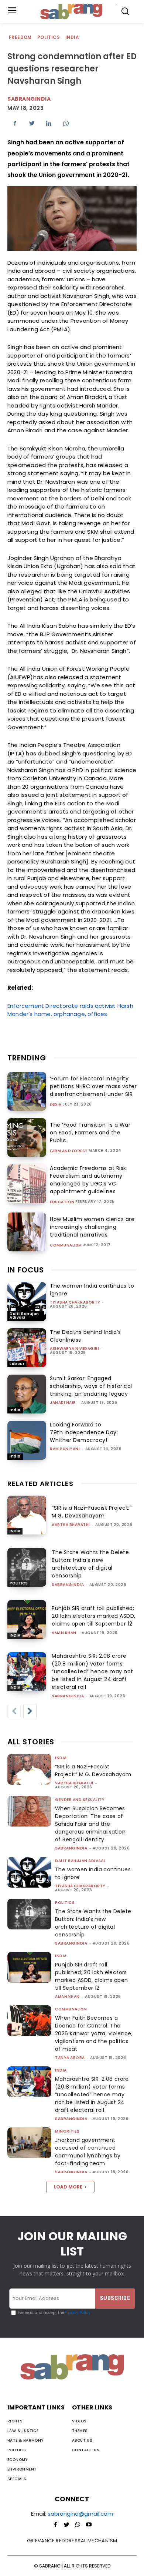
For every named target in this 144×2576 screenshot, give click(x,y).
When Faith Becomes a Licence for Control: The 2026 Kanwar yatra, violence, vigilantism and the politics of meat (94, 2033)
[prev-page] (14, 1711)
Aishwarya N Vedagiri (74, 1349)
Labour (17, 1364)
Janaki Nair (63, 1403)
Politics (49, 37)
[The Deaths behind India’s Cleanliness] (27, 1348)
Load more (68, 2187)
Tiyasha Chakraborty (75, 1302)
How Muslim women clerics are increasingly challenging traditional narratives (92, 1227)
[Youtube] (89, 2525)
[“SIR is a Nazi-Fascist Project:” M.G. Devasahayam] (27, 1515)
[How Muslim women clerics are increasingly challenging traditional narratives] (27, 1232)
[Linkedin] (49, 123)
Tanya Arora (70, 2058)
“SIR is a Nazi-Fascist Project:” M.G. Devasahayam (92, 1512)
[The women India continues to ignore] (27, 1302)
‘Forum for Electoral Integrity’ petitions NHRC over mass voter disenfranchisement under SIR (93, 1086)
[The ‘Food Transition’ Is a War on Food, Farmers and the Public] (27, 1138)
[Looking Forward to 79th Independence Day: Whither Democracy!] (27, 1440)
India (72, 37)
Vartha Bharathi (71, 1525)
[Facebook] (15, 123)
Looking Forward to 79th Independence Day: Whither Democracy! (84, 1432)
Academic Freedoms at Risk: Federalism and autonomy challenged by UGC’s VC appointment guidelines (89, 1180)
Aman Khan (64, 1633)
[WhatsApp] (66, 123)
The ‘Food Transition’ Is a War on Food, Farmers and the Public (90, 1133)
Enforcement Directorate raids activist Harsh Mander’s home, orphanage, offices (70, 1010)
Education (62, 1202)
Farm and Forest (69, 1151)
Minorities (67, 2131)
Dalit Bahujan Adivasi (24, 1316)
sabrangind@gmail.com (80, 2514)
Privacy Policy (77, 2313)
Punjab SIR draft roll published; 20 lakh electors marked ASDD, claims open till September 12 (94, 1616)
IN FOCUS (26, 1270)
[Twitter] (32, 123)
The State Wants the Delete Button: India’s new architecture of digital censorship (90, 1564)
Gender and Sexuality (80, 1800)
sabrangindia (29, 99)
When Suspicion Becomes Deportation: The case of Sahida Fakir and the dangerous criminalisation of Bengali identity (90, 1824)
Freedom (20, 37)
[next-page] (30, 1711)
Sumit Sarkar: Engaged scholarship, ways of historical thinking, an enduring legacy (91, 1386)
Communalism (66, 1245)
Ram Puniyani (65, 1449)
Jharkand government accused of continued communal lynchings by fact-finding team (88, 2152)
